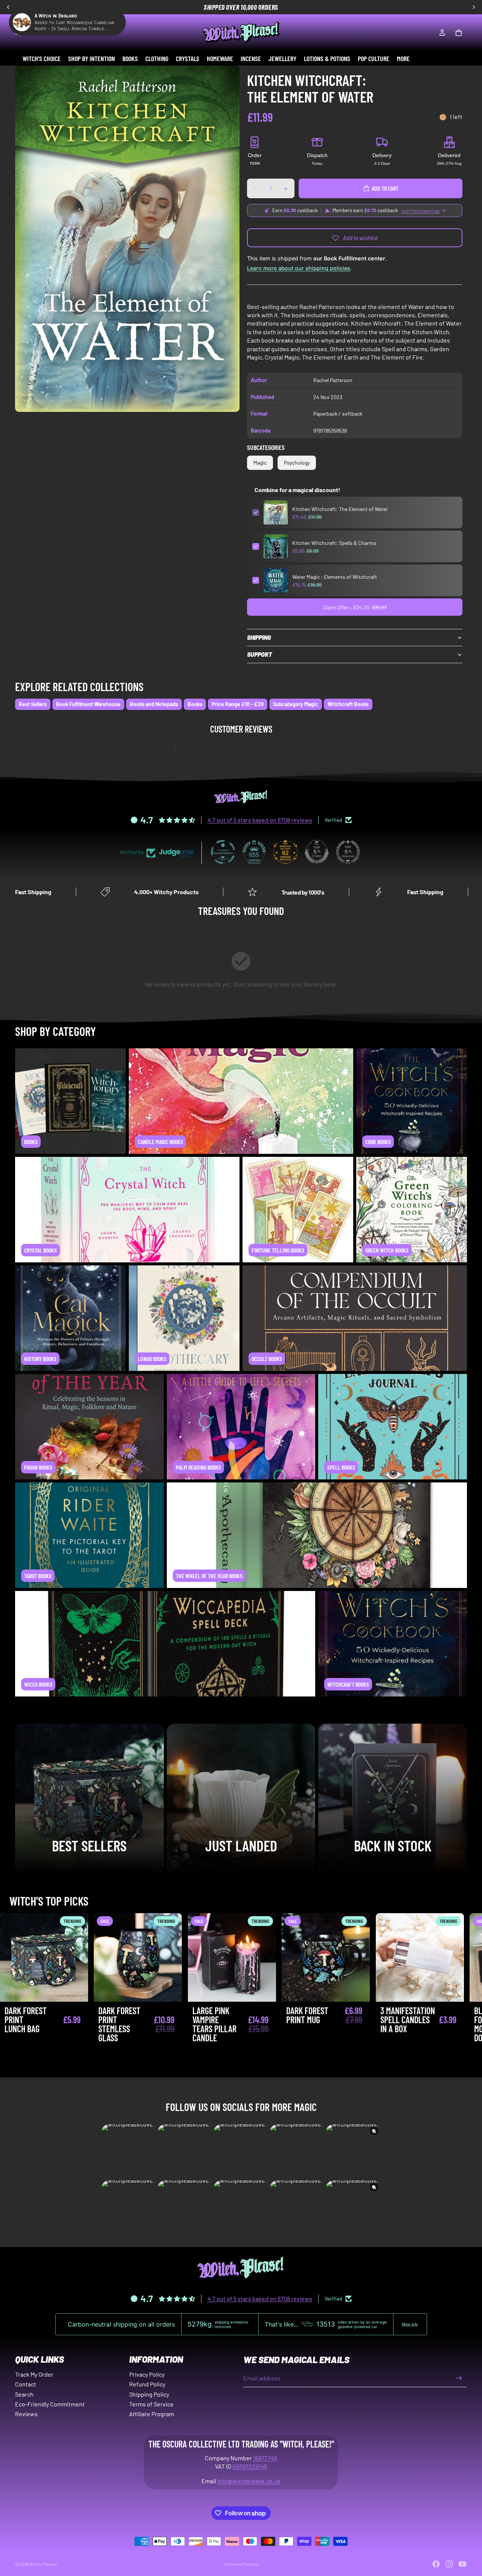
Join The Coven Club (420, 211)
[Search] (17, 33)
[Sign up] (459, 2378)
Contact (26, 2384)
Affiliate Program (152, 2414)
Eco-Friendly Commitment (50, 2404)
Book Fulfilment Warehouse (88, 704)
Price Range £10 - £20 (238, 704)
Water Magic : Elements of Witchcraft (335, 577)
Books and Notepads (154, 704)
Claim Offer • (355, 607)
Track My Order (34, 2374)
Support (259, 654)
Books (195, 704)
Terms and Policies (241, 2564)
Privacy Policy (147, 2374)
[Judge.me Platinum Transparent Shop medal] (223, 852)
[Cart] (459, 33)
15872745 (265, 2458)
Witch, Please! (43, 2564)
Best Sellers (33, 704)
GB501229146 (250, 2466)
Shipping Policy (149, 2394)
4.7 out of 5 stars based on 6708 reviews (260, 820)
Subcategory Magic (296, 704)
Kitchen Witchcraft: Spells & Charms (334, 543)
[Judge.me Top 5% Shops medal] (317, 852)
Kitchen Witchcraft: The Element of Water (340, 509)
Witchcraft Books (348, 704)
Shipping (259, 637)
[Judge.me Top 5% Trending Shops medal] (348, 852)
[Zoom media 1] (127, 239)
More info (410, 2324)
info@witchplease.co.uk (249, 2481)
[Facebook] (436, 2564)
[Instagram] (449, 2564)
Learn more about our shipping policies (299, 268)
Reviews (26, 2414)
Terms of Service (151, 2404)
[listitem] (403, 58)
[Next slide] (459, 1995)
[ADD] (77, 1990)
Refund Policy (147, 2384)
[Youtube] (462, 2564)
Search (24, 2394)
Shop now (89, 1862)
